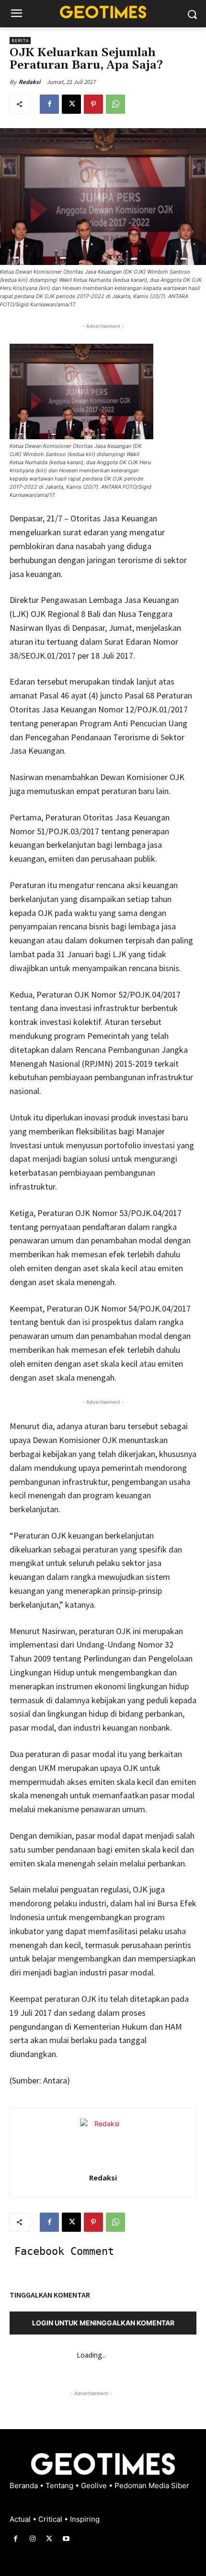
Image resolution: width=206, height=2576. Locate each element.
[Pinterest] (93, 104)
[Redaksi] (103, 2142)
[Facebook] (49, 104)
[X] (71, 104)
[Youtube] (66, 2539)
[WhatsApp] (115, 104)
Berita (20, 41)
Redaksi (29, 82)
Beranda (25, 2486)
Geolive (95, 2486)
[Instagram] (32, 2539)
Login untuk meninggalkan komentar (103, 2323)
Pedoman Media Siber (152, 2486)
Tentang (60, 2486)
